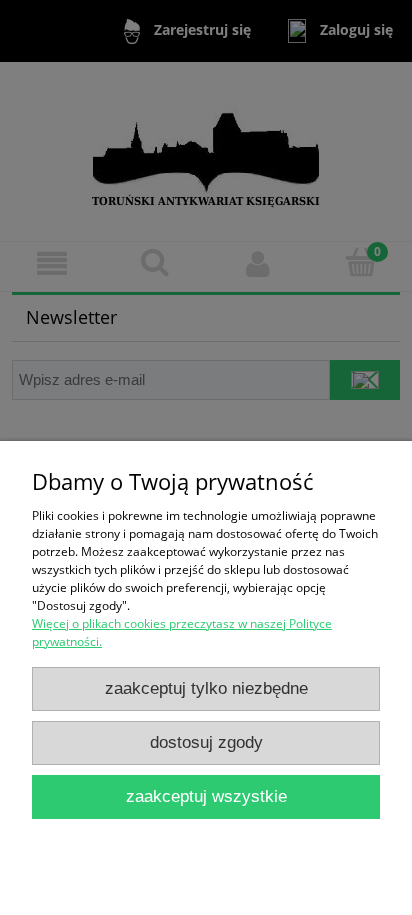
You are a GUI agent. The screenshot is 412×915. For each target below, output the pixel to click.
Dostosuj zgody (206, 742)
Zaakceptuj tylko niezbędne (206, 688)
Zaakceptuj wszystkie (206, 796)
